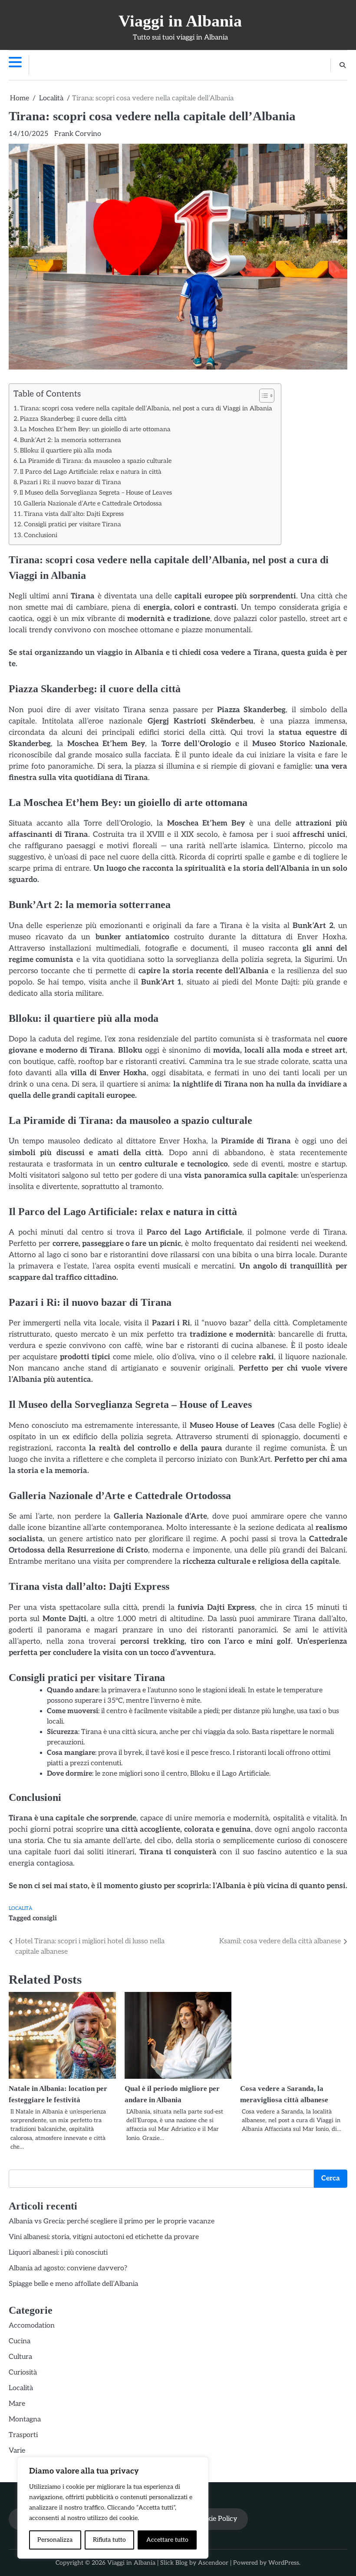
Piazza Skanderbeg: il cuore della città (73, 419)
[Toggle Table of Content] (262, 396)
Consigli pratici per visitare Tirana (73, 524)
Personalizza (55, 2540)
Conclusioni (41, 535)
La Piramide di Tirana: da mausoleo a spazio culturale (96, 461)
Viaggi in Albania (180, 21)
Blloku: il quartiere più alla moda (66, 451)
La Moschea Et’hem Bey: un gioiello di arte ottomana (95, 429)
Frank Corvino (78, 134)
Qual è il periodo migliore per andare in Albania (76, 2111)
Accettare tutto (167, 2540)
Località (20, 1908)
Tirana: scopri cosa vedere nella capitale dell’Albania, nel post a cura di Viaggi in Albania (146, 408)
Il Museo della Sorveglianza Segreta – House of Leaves (96, 493)
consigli (45, 1918)
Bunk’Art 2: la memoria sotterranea (71, 440)
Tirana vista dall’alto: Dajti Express (74, 514)
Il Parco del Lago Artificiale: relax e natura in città (91, 472)
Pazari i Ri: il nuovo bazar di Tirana (70, 482)
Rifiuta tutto (109, 2540)
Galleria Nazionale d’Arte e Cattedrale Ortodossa (93, 504)
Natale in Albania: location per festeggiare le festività (28, 2111)
